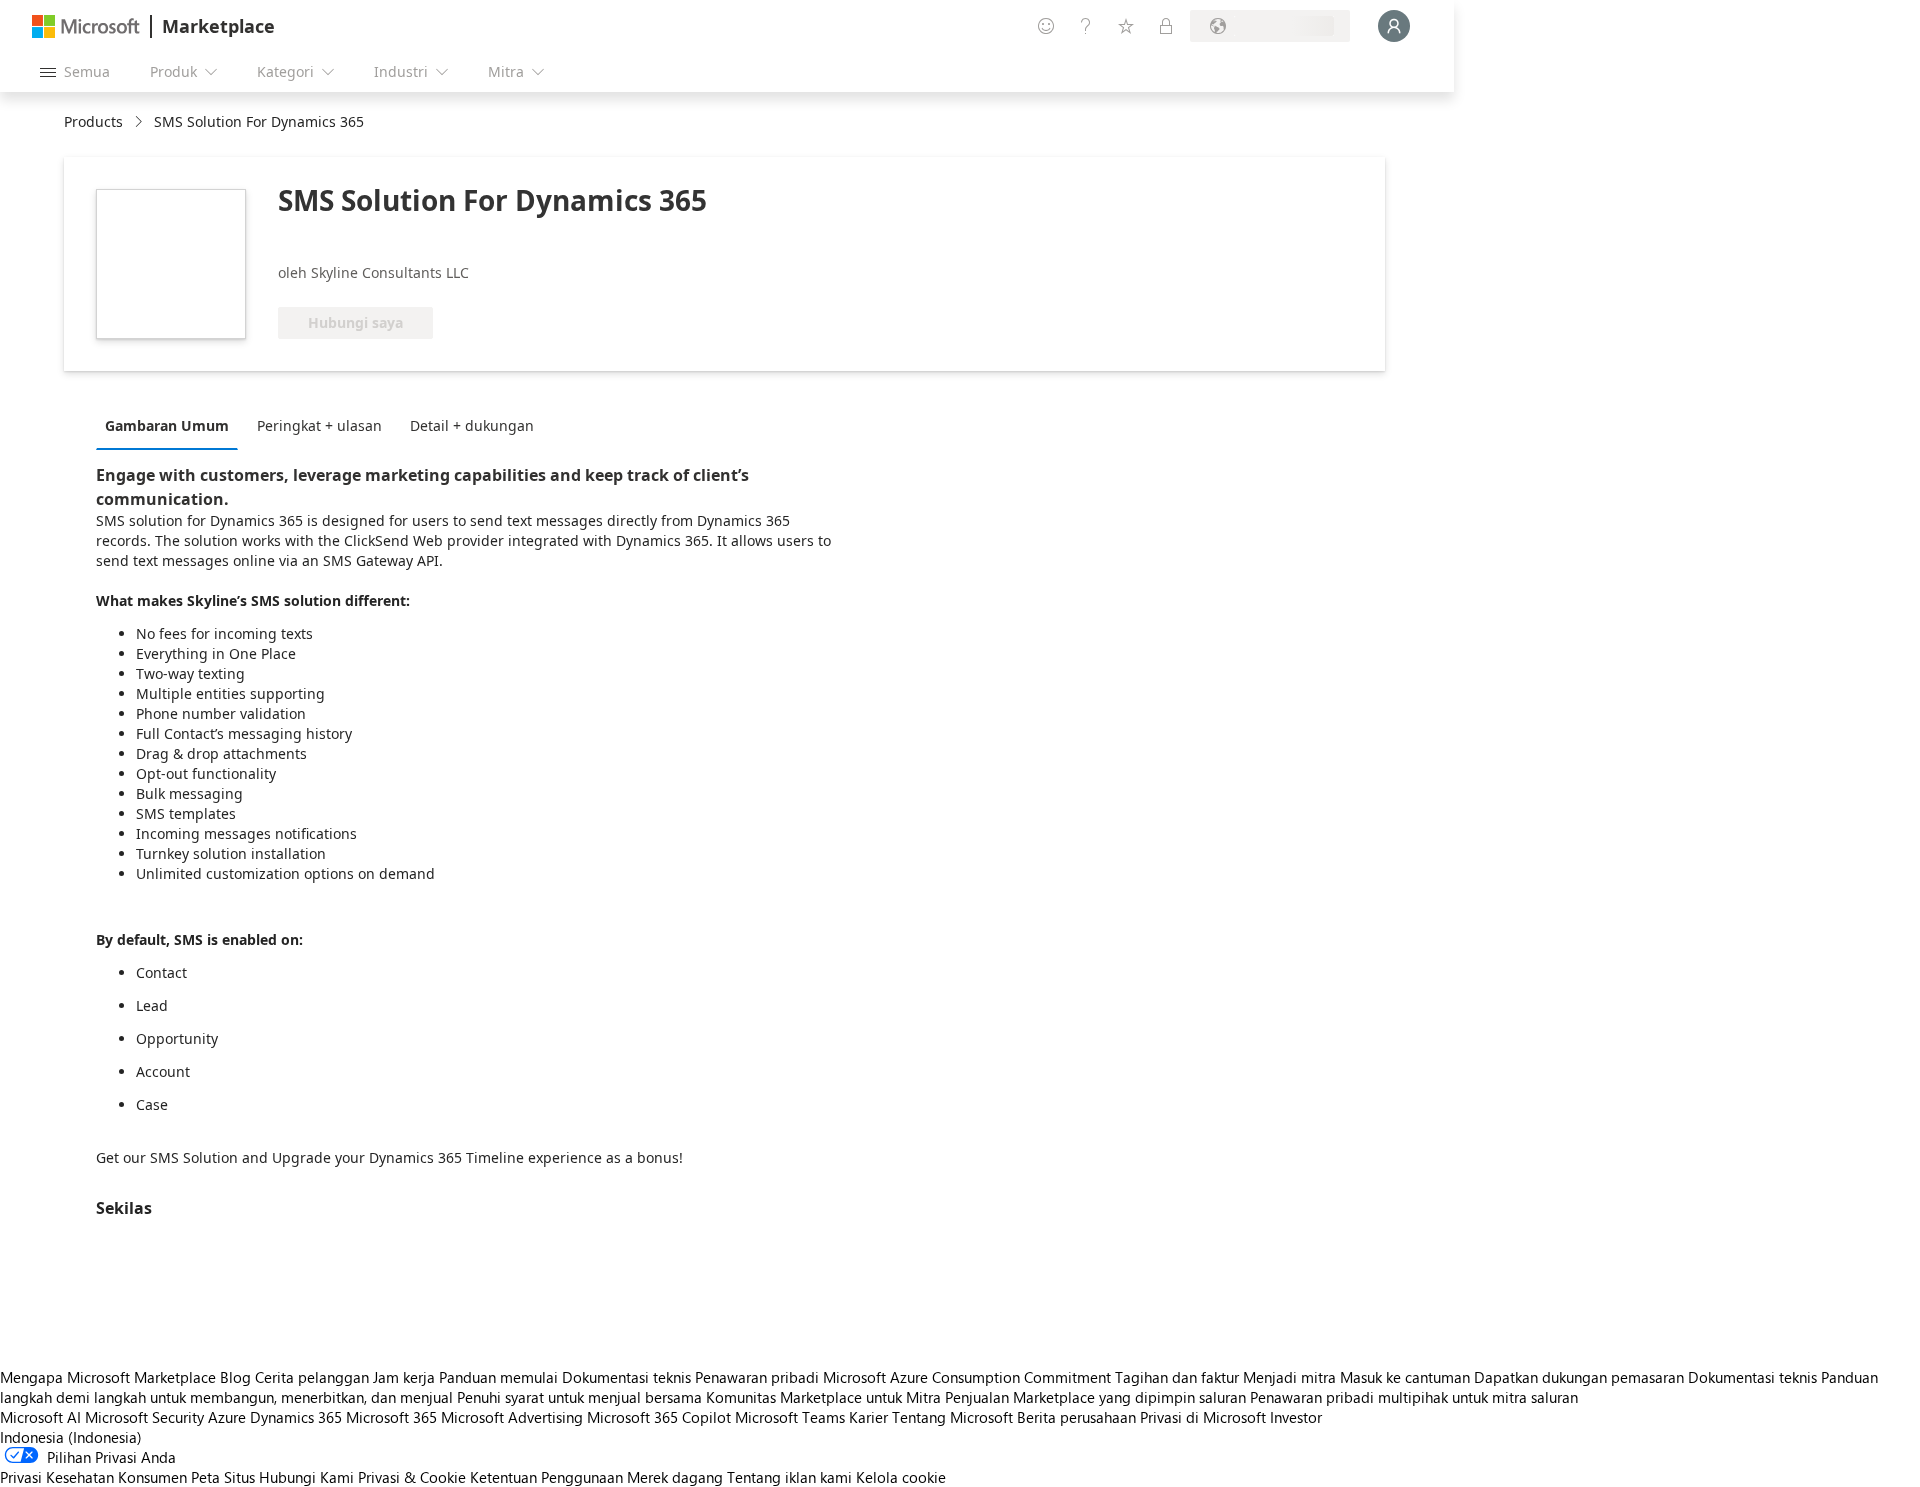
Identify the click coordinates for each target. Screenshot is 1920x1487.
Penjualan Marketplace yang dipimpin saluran (1095, 1397)
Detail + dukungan (472, 425)
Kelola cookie (901, 1477)
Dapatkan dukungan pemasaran (1579, 1377)
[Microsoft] (86, 26)
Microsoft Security (144, 1417)
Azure (227, 1417)
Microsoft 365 (391, 1417)
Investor (1296, 1417)
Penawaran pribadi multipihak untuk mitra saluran (1414, 1397)
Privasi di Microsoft (1203, 1417)
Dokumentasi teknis (626, 1377)
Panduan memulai (498, 1377)
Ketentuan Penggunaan (546, 1477)
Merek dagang (675, 1477)
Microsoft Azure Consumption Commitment (969, 1377)
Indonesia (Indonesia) (71, 1437)
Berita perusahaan (1076, 1417)
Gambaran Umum (167, 425)
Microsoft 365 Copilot (659, 1417)
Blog (235, 1377)
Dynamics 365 (296, 1417)
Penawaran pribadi (757, 1377)
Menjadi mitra (1289, 1377)
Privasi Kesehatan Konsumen (93, 1477)
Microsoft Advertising (512, 1417)
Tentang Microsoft (952, 1417)
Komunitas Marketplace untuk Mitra (823, 1397)
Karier (868, 1417)
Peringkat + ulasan (319, 425)
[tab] (172, 425)
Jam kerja (404, 1377)
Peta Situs (223, 1477)
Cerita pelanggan (312, 1377)
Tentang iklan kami (789, 1477)
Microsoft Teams (790, 1417)
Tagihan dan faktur (1177, 1377)
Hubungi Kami (306, 1477)
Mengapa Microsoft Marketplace (108, 1377)
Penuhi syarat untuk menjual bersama (579, 1397)
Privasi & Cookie (412, 1477)
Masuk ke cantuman (1405, 1377)
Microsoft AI (40, 1417)
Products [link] (93, 121)
